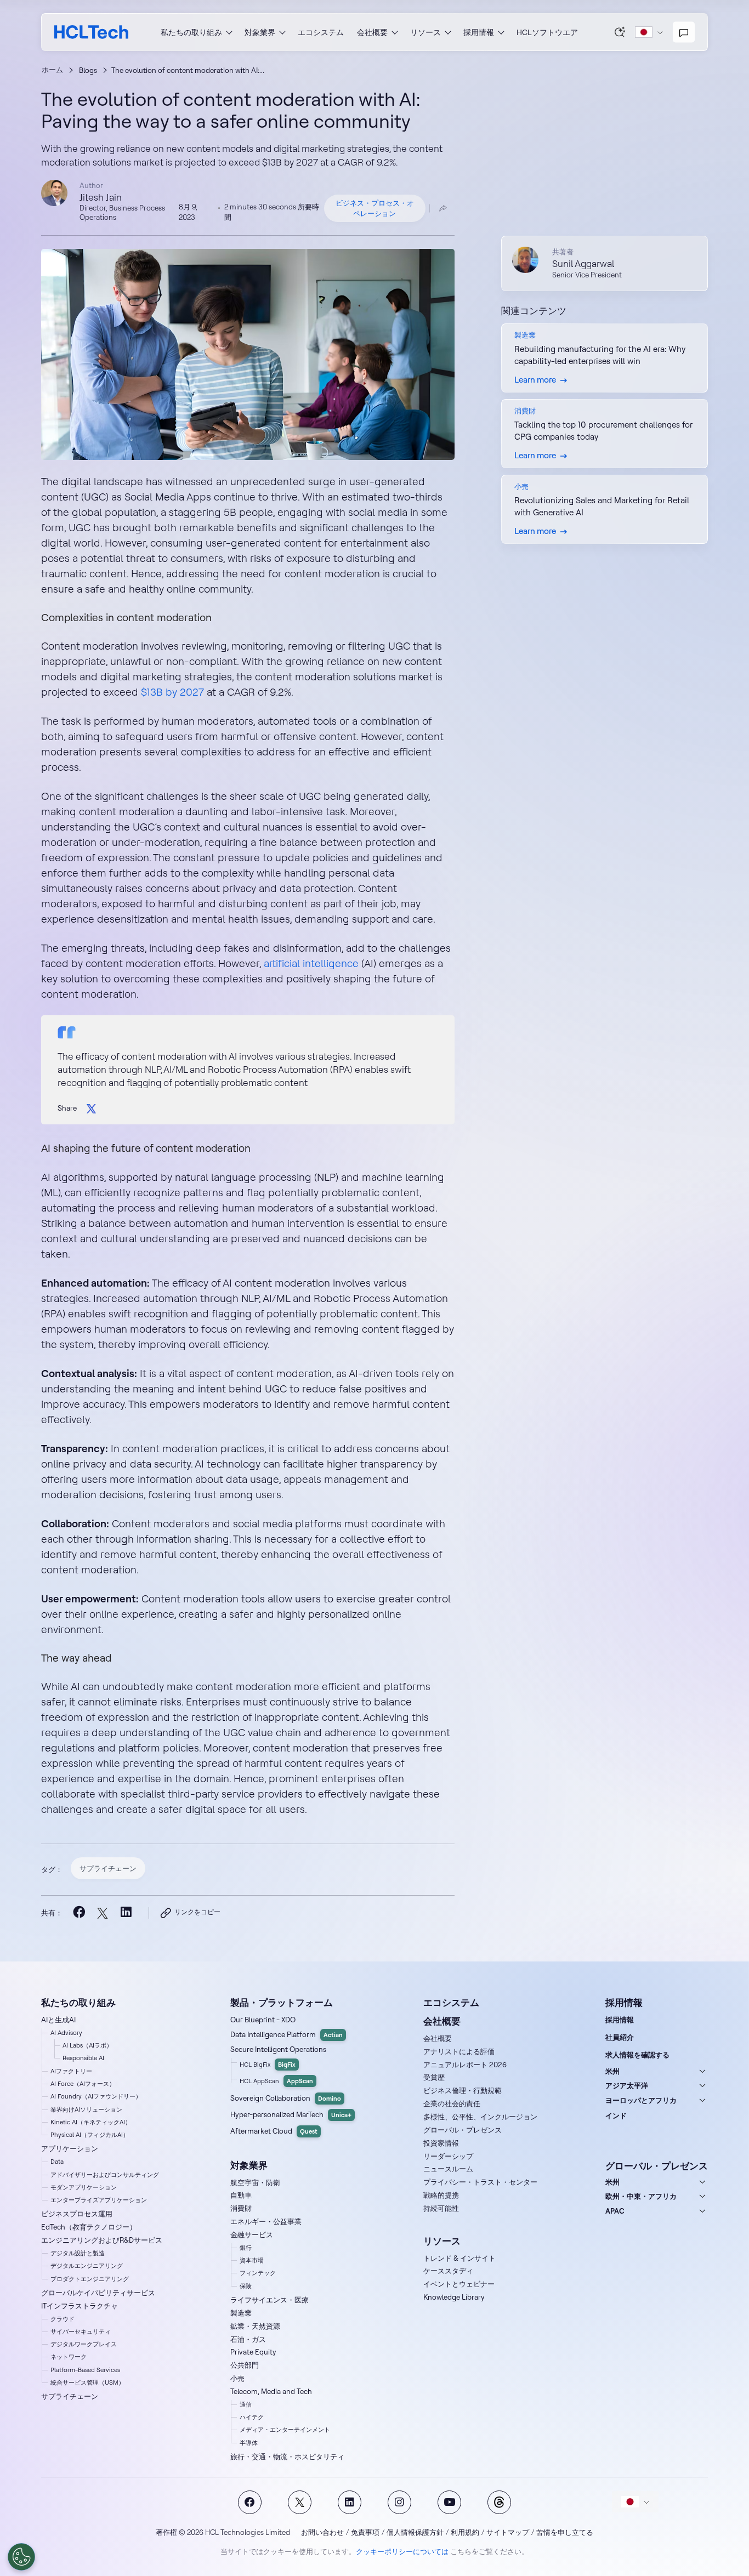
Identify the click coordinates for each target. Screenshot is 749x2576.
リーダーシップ (448, 2156)
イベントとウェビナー (459, 2284)
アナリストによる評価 (459, 2051)
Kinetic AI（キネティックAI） (91, 2122)
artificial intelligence (311, 963)
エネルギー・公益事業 (266, 2221)
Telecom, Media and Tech (271, 2391)
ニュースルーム (448, 2169)
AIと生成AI (58, 2020)
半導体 (249, 2443)
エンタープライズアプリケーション (99, 2200)
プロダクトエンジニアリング (90, 2279)
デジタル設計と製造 (78, 2253)
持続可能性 (441, 2208)
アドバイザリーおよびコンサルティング (105, 2175)
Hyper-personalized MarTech (291, 2114)
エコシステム (321, 32)
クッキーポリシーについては (402, 2551)
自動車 (241, 2195)
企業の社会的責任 (452, 2103)
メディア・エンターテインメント (285, 2430)
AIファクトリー (71, 2071)
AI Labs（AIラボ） (87, 2045)
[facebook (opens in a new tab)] (79, 1913)
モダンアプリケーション (84, 2187)
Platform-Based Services (85, 2370)
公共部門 (245, 2365)
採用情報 (620, 2020)
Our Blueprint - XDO (263, 2020)
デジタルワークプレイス (84, 2344)
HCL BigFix (268, 2065)
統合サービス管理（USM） (87, 2382)
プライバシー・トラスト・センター (480, 2182)
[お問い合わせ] (684, 32)
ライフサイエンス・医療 (269, 2300)
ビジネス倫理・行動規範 (463, 2090)
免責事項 (365, 2532)
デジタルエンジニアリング (87, 2266)
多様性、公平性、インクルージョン (480, 2117)
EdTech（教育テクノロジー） (89, 2227)
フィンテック (258, 2273)
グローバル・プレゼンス (463, 2130)
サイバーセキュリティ (81, 2332)
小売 (237, 2378)
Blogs (88, 70)
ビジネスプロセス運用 (77, 2214)
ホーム (52, 70)
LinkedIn (350, 2502)
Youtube (449, 2502)
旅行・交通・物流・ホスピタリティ (287, 2456)
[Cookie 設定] (21, 2557)
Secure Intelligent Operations (278, 2049)
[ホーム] (91, 32)
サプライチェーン (108, 1868)
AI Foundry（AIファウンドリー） (96, 2096)
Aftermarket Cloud (274, 2131)
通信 (246, 2404)
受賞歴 (434, 2077)
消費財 (241, 2208)
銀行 (246, 2248)
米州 (612, 2071)
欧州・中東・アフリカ (641, 2196)
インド (616, 2116)
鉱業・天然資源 (255, 2326)
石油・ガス (248, 2339)
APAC (615, 2211)
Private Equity (253, 2352)
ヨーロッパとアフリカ (641, 2100)
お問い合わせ (322, 2532)
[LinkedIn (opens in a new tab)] (126, 1913)
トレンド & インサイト (459, 2258)
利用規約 (465, 2532)
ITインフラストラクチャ (80, 2306)
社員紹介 (620, 2037)
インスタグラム (399, 2502)
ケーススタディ (448, 2271)
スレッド (499, 2502)
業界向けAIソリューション (86, 2109)
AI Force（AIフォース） (83, 2084)
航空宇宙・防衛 (255, 2182)
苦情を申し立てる (565, 2532)
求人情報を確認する (637, 2055)
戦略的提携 (441, 2195)
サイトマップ (508, 2532)
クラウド (63, 2319)
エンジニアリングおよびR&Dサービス (102, 2240)
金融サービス (252, 2234)
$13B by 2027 (171, 692)
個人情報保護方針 (415, 2532)
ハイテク (252, 2417)
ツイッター (300, 2502)
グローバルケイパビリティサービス (98, 2293)
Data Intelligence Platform (286, 2034)
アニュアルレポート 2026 (465, 2065)
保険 (246, 2286)
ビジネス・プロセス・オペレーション (375, 208)
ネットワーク (69, 2357)
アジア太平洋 (627, 2085)
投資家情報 (441, 2143)
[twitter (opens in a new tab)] (102, 1913)
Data (57, 2162)
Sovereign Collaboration (286, 2098)
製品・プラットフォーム (282, 2002)
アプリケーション (70, 2148)
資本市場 (252, 2260)
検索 (620, 32)
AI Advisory (66, 2033)
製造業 (241, 2313)
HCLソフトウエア (547, 32)
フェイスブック (250, 2502)
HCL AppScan (276, 2081)
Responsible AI (83, 2058)
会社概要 (438, 2038)
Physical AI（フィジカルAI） (90, 2135)
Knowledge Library (454, 2297)
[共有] (443, 208)
